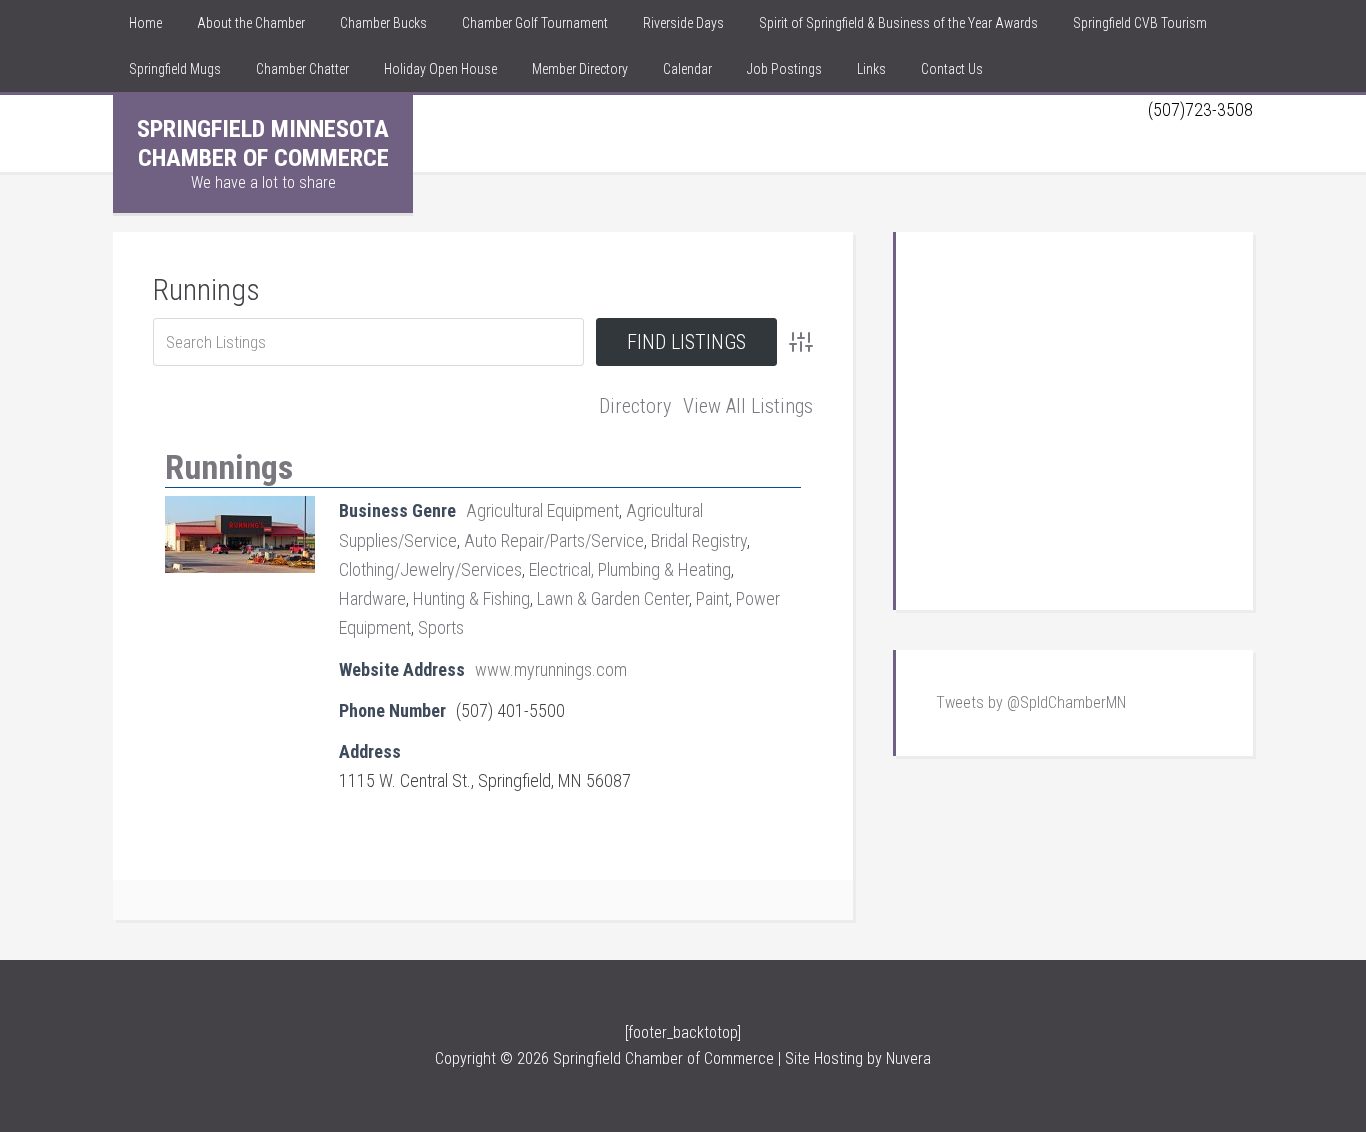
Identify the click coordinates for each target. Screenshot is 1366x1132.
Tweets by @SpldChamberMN (1031, 702)
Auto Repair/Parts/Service (554, 540)
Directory (635, 406)
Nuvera (908, 1058)
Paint (712, 598)
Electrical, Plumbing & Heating (630, 569)
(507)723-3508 (1200, 109)
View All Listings (748, 406)
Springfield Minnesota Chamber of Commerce (263, 143)
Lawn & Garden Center (613, 598)
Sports (441, 627)
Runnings (206, 289)
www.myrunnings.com (551, 669)
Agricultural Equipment (542, 510)
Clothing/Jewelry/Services (430, 569)
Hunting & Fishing (471, 598)
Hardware (372, 598)
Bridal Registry (699, 540)
